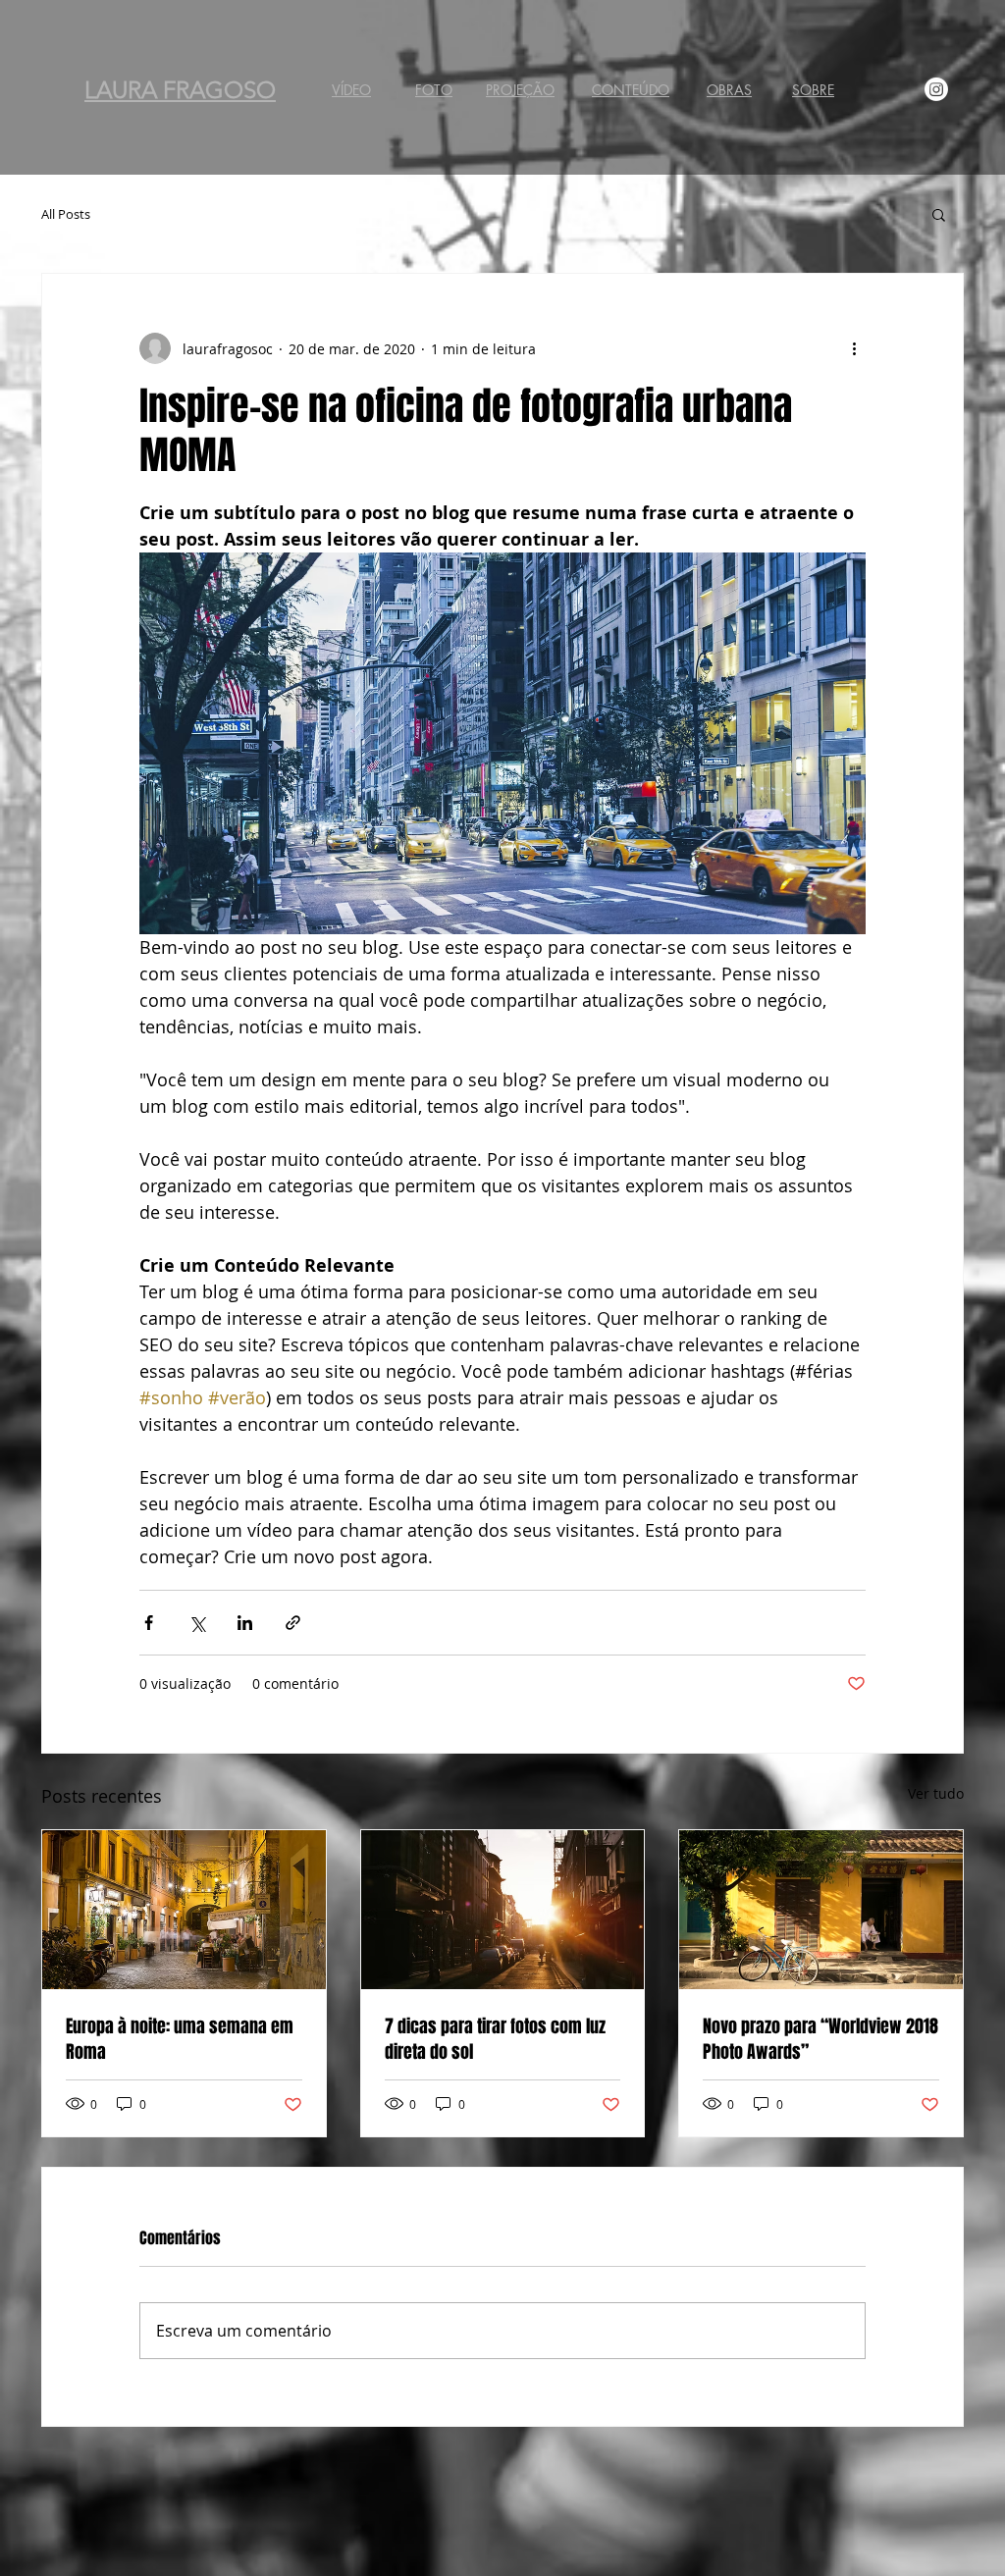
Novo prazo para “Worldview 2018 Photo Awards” (820, 2039)
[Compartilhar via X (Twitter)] (197, 1623)
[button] (939, 214)
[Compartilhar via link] (293, 1623)
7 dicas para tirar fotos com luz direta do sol (495, 2039)
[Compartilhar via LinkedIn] (245, 1623)
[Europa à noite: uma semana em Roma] (184, 1910)
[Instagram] (936, 89)
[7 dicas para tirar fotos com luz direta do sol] (503, 1910)
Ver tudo (936, 1793)
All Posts (66, 214)
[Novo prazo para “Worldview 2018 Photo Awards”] (821, 1910)
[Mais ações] (854, 348)
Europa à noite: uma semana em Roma (180, 2039)
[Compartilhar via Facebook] (149, 1623)
